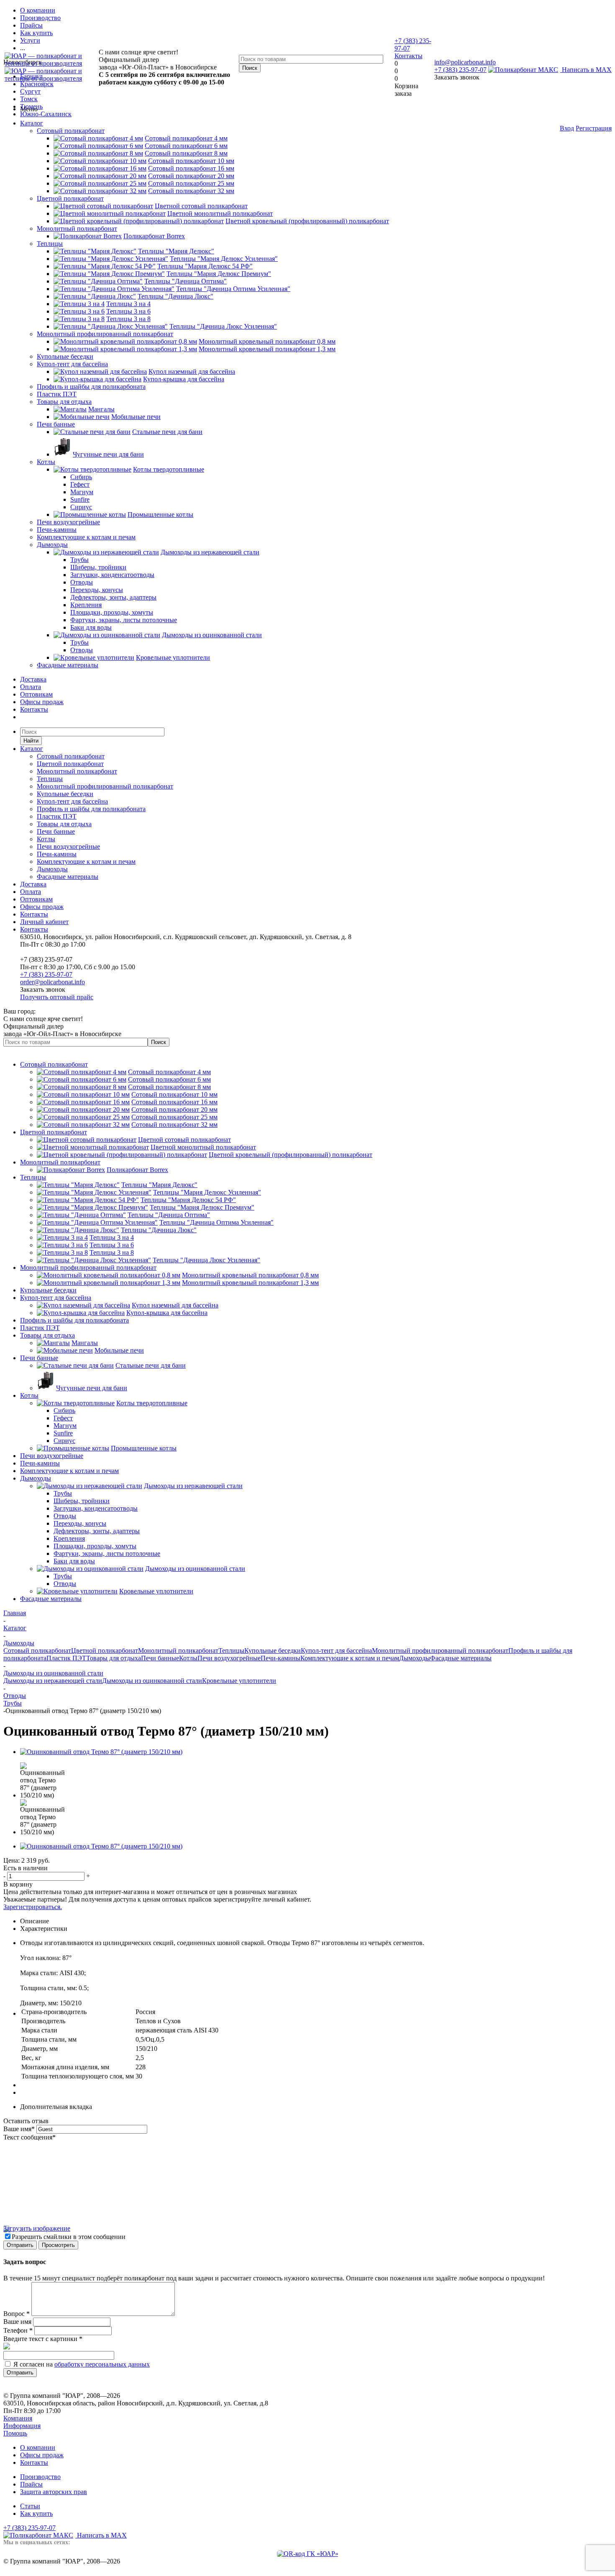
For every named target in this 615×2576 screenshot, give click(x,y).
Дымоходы (52, 545)
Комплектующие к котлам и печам (86, 537)
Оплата (31, 687)
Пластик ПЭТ (57, 394)
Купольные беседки (65, 356)
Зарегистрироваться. (33, 1907)
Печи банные (56, 424)
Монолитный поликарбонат (77, 228)
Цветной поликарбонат (70, 198)
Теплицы (50, 244)
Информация (22, 2426)
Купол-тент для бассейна (72, 364)
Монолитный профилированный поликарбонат (105, 334)
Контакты (409, 56)
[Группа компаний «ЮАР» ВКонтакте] (308, 2554)
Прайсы (31, 2484)
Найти (31, 741)
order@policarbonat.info (53, 982)
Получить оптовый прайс (57, 997)
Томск (29, 99)
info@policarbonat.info (465, 62)
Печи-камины (57, 530)
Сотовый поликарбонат (71, 131)
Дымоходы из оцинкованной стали (152, 1681)
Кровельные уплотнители (239, 1681)
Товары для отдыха (64, 402)
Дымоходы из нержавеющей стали (53, 1681)
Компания (18, 2418)
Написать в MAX (586, 70)
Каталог (32, 123)
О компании (38, 2447)
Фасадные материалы (68, 665)
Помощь (15, 2433)
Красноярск (37, 84)
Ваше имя (19, 2129)
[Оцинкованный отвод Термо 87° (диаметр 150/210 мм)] (101, 1752)
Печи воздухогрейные (68, 522)
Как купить (36, 2513)
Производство (40, 2477)
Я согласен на (82, 2364)
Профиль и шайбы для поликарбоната (91, 387)
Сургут (30, 91)
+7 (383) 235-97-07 (460, 70)
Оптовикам (36, 694)
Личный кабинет (44, 922)
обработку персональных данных (102, 2364)
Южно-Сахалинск (46, 114)
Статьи (30, 2506)
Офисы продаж (42, 702)
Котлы (46, 462)
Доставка (33, 679)
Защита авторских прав (54, 2492)
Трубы (13, 1703)
